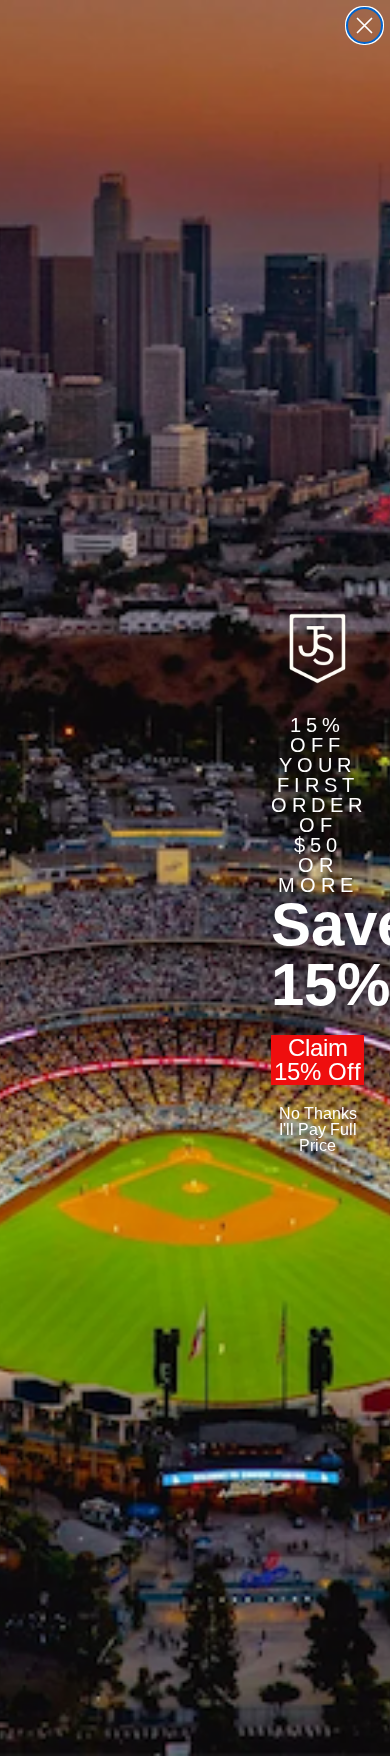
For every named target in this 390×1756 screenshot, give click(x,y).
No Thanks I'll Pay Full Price (318, 1129)
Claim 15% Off (317, 1060)
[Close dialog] (364, 25)
